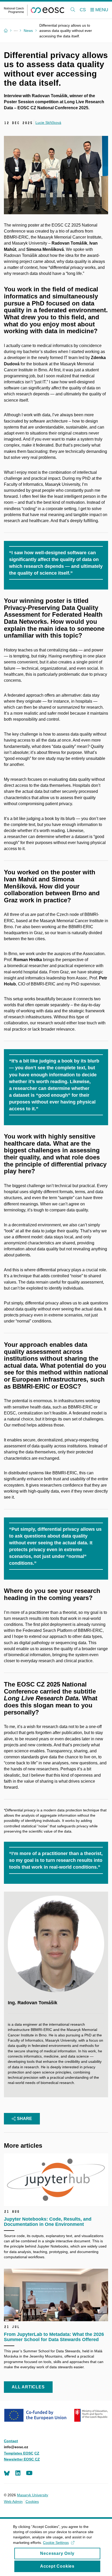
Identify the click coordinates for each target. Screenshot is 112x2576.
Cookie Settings (56, 2543)
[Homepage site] (34, 10)
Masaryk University (33, 2495)
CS (83, 10)
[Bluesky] (7, 2473)
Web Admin (13, 2502)
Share (24, 2119)
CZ (37, 2453)
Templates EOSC (19, 2453)
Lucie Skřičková (48, 123)
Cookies (32, 2502)
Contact (11, 2441)
